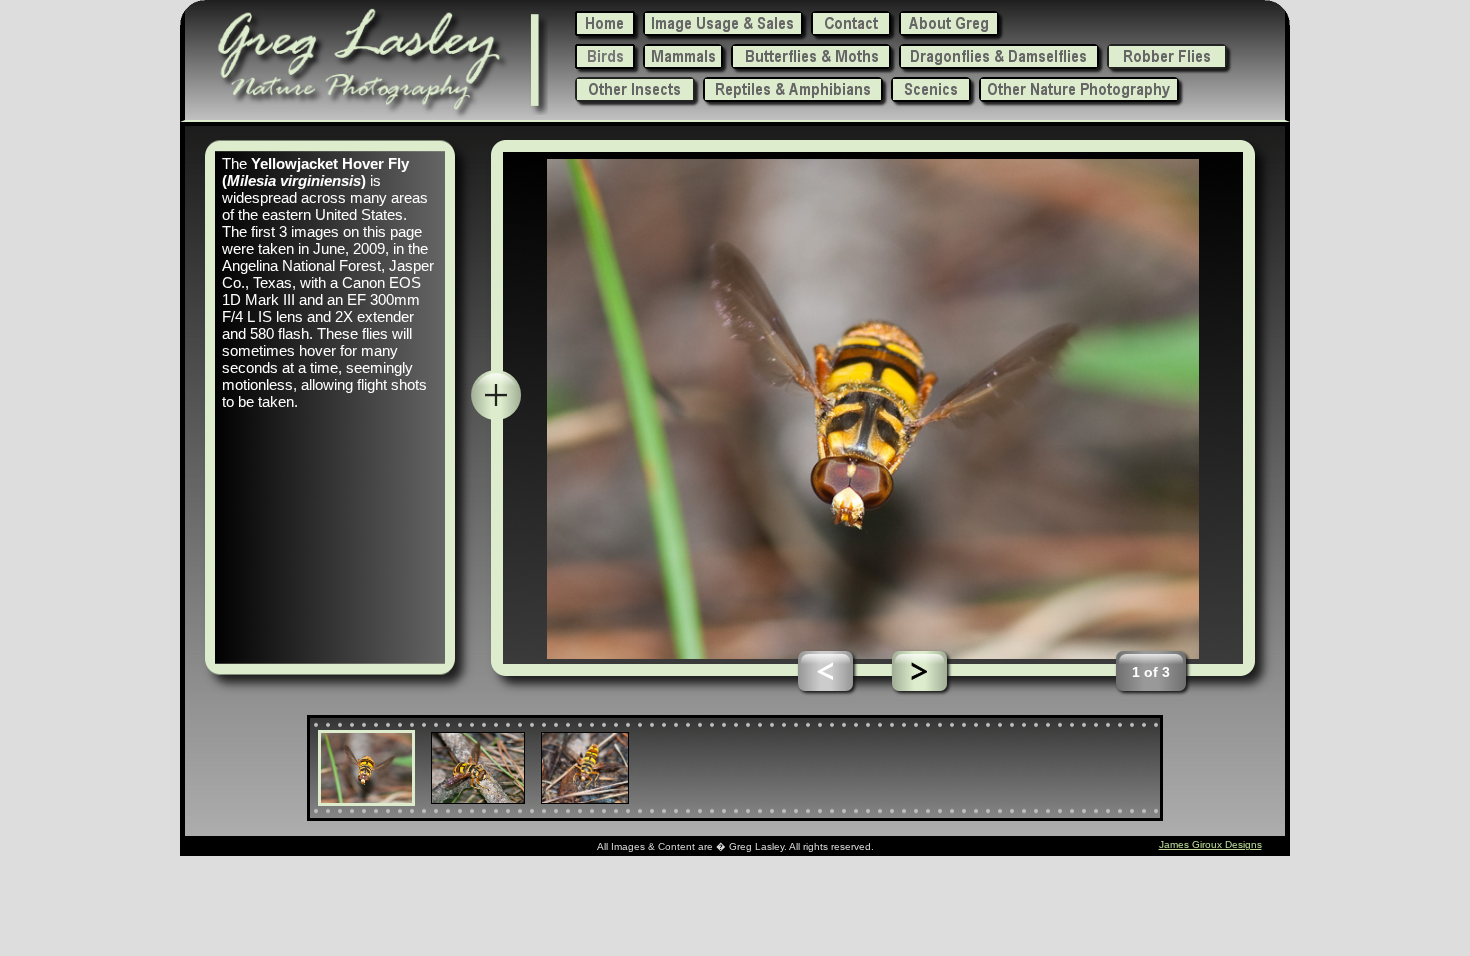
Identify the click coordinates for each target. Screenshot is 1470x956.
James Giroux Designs (1210, 844)
